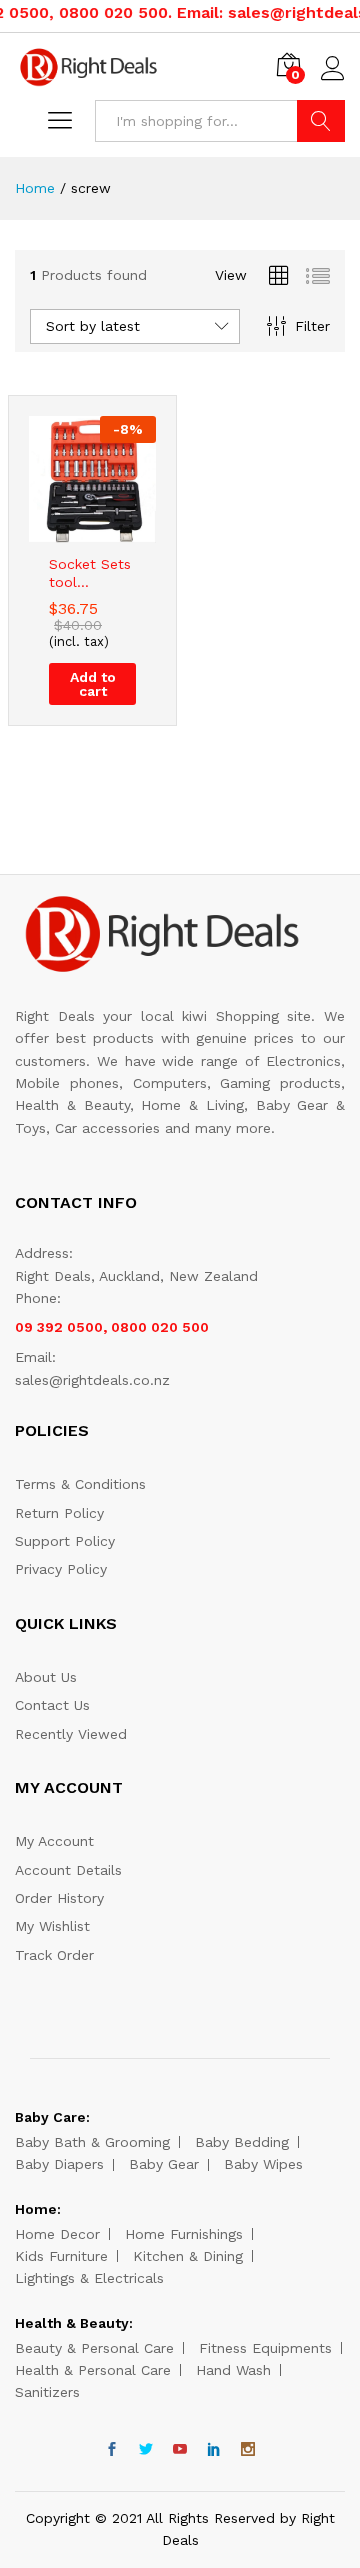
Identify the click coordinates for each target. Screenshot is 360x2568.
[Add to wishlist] (113, 531)
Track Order (54, 1955)
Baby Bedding (242, 2142)
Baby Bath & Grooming (92, 2142)
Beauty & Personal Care (94, 2348)
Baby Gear (164, 2164)
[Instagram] (248, 2450)
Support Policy (65, 1541)
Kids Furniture (61, 2256)
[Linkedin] (214, 2450)
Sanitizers (47, 2392)
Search (321, 121)
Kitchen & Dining (188, 2256)
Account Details (68, 1870)
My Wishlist (52, 1926)
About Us (46, 1677)
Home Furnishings (184, 2234)
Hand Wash (233, 2370)
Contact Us (52, 1705)
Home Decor (57, 2234)
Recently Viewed (71, 1734)
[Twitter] (146, 2450)
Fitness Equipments (265, 2348)
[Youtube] (180, 2450)
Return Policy (59, 1513)
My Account (54, 1841)
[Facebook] (112, 2450)
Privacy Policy (61, 1569)
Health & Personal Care (93, 2370)
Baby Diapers (59, 2164)
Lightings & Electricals (89, 2278)
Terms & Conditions (80, 1484)
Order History (59, 1898)
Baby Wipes (263, 2164)
